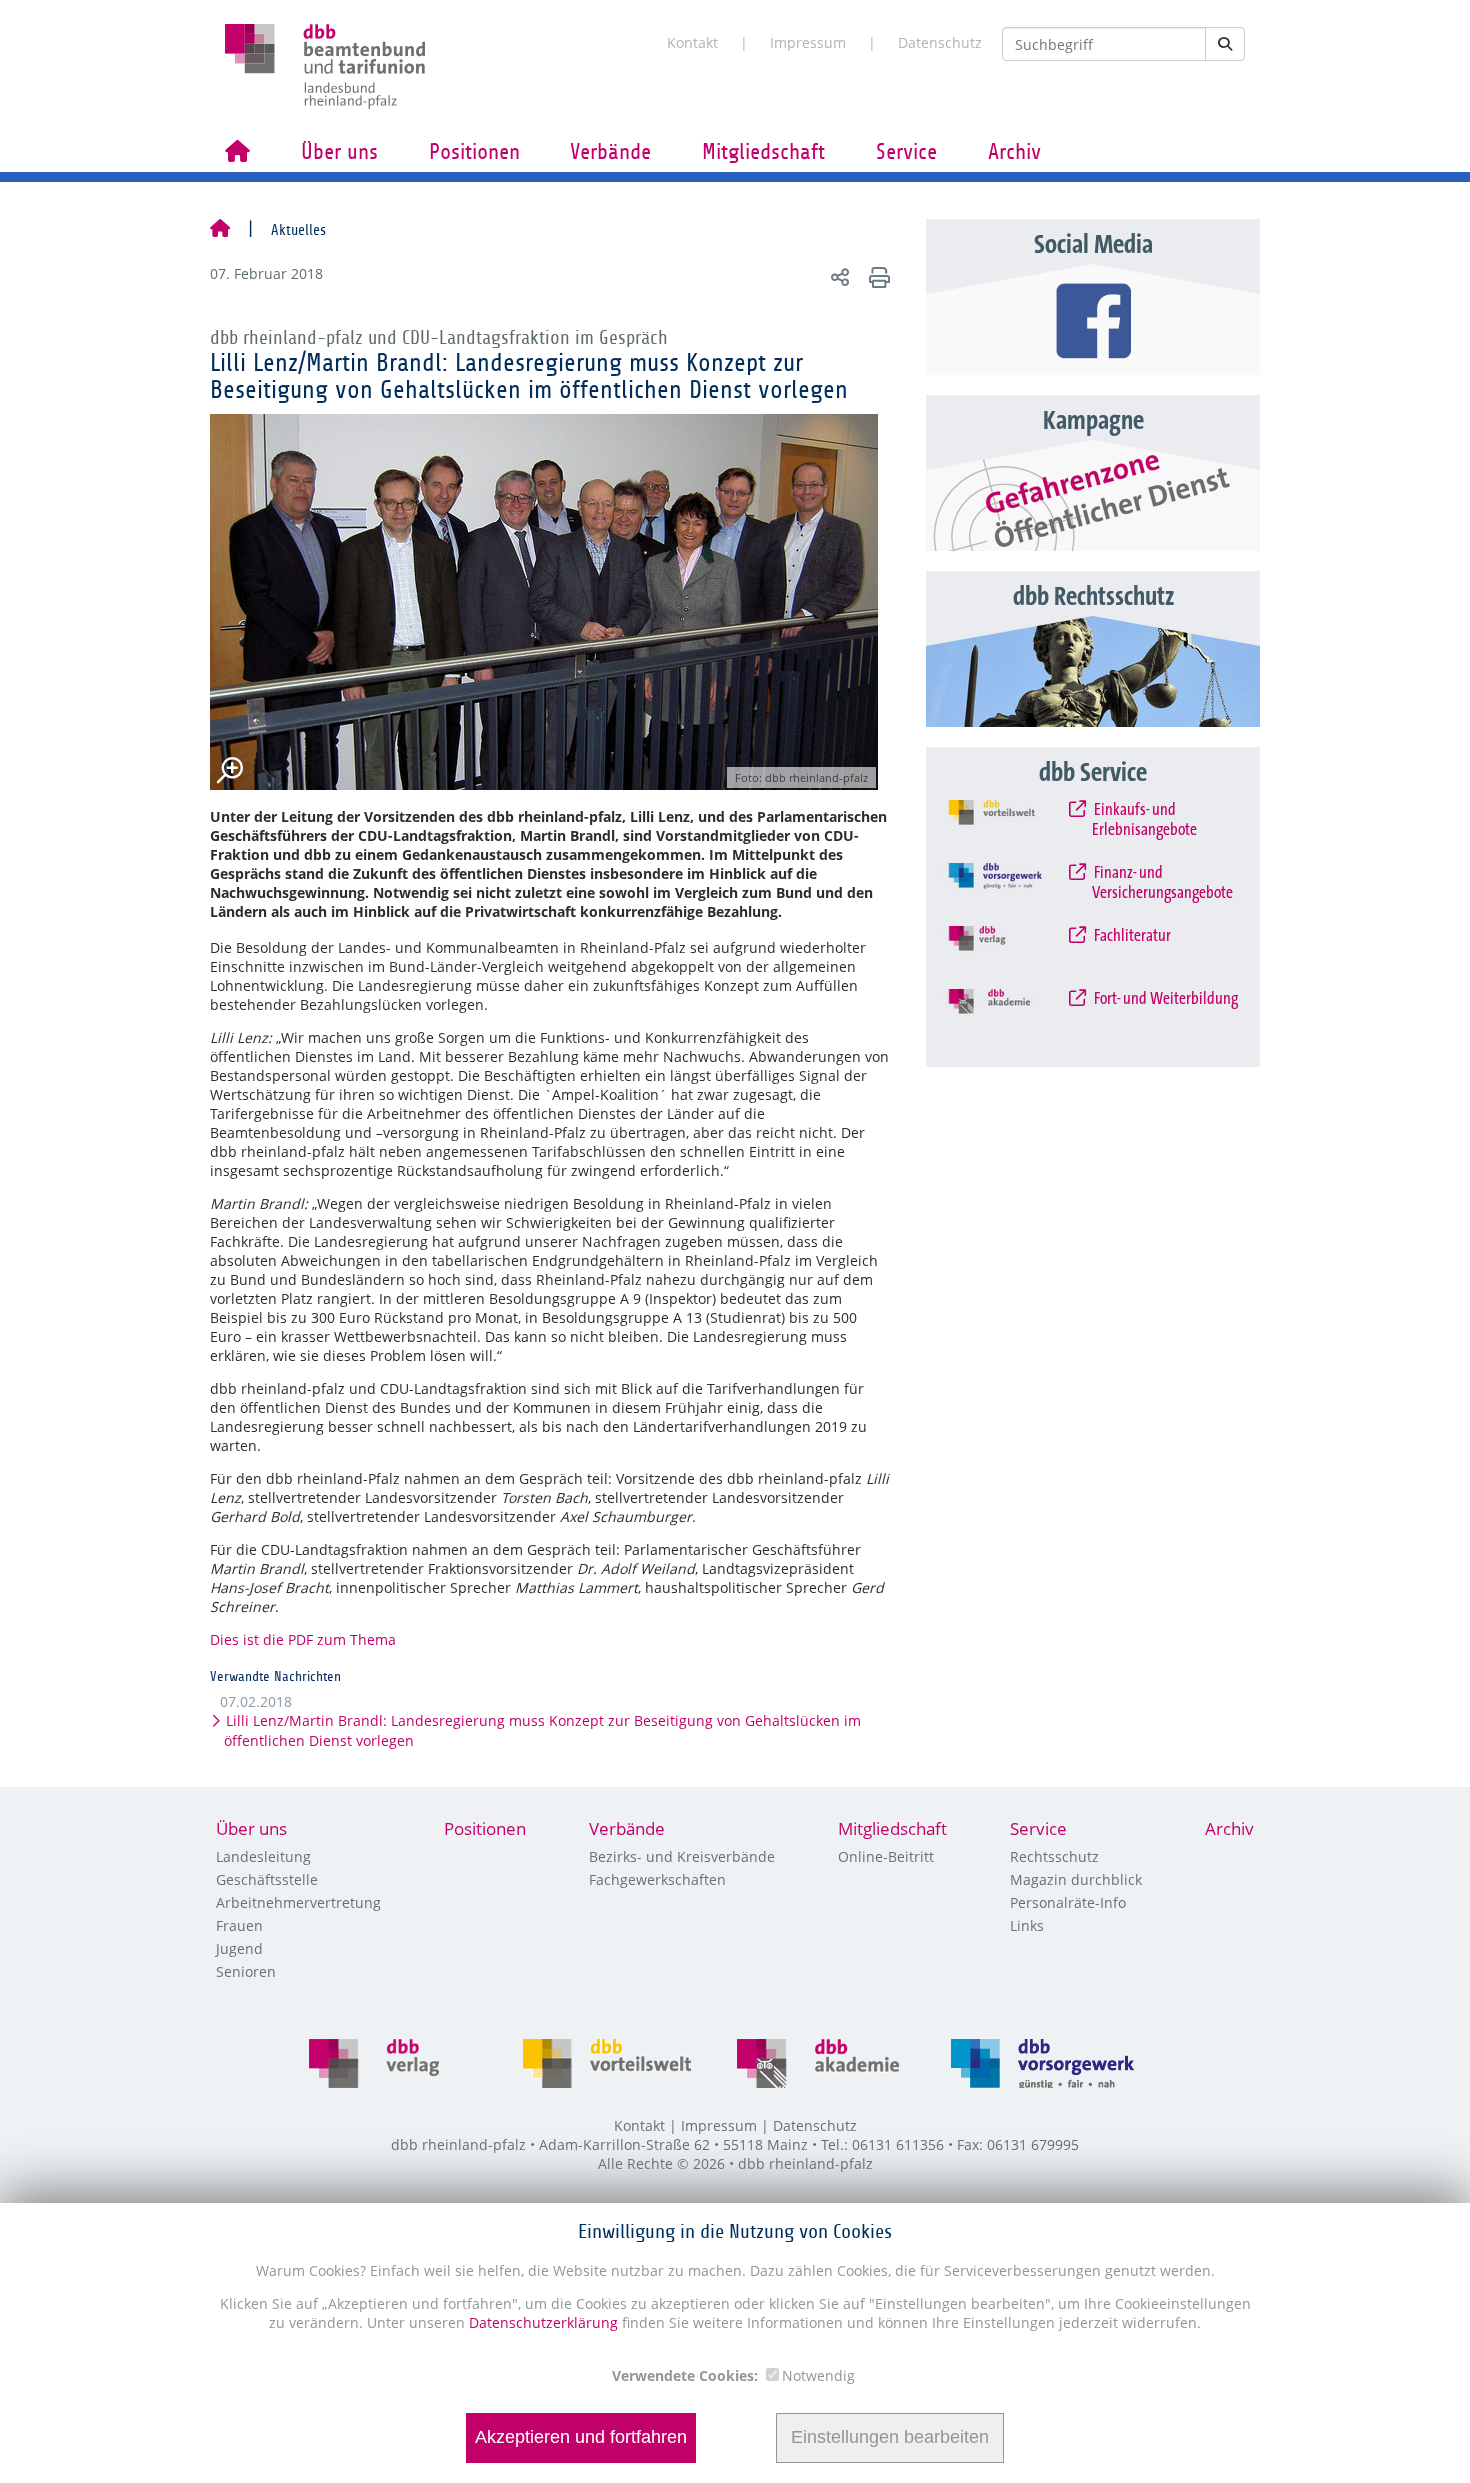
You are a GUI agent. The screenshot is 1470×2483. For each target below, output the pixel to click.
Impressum (808, 42)
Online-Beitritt (886, 1856)
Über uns (339, 152)
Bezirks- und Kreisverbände (682, 1856)
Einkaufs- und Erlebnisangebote (1144, 820)
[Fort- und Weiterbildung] (1010, 1015)
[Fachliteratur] (1010, 952)
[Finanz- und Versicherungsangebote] (1010, 889)
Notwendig (818, 2375)
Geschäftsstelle (267, 1879)
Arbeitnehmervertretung (298, 1902)
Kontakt (692, 42)
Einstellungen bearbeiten (890, 2438)
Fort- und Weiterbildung (1165, 999)
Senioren (246, 1971)
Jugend (239, 1948)
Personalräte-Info (1068, 1902)
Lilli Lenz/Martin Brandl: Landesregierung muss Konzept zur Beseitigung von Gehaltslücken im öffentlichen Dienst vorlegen (542, 1730)
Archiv (1014, 152)
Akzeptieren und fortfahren (581, 2438)
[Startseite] (220, 230)
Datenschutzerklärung (541, 2322)
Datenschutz (940, 42)
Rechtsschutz (1054, 1856)
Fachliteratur (1131, 936)
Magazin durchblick (1076, 1879)
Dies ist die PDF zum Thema (303, 1639)
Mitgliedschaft (763, 152)
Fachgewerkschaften (657, 1879)
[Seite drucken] (876, 276)
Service (906, 152)
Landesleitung (263, 1856)
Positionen (474, 152)
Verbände (610, 152)
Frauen (239, 1925)
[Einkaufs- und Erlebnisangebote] (1010, 826)
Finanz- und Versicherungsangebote (1162, 883)
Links (1027, 1925)
